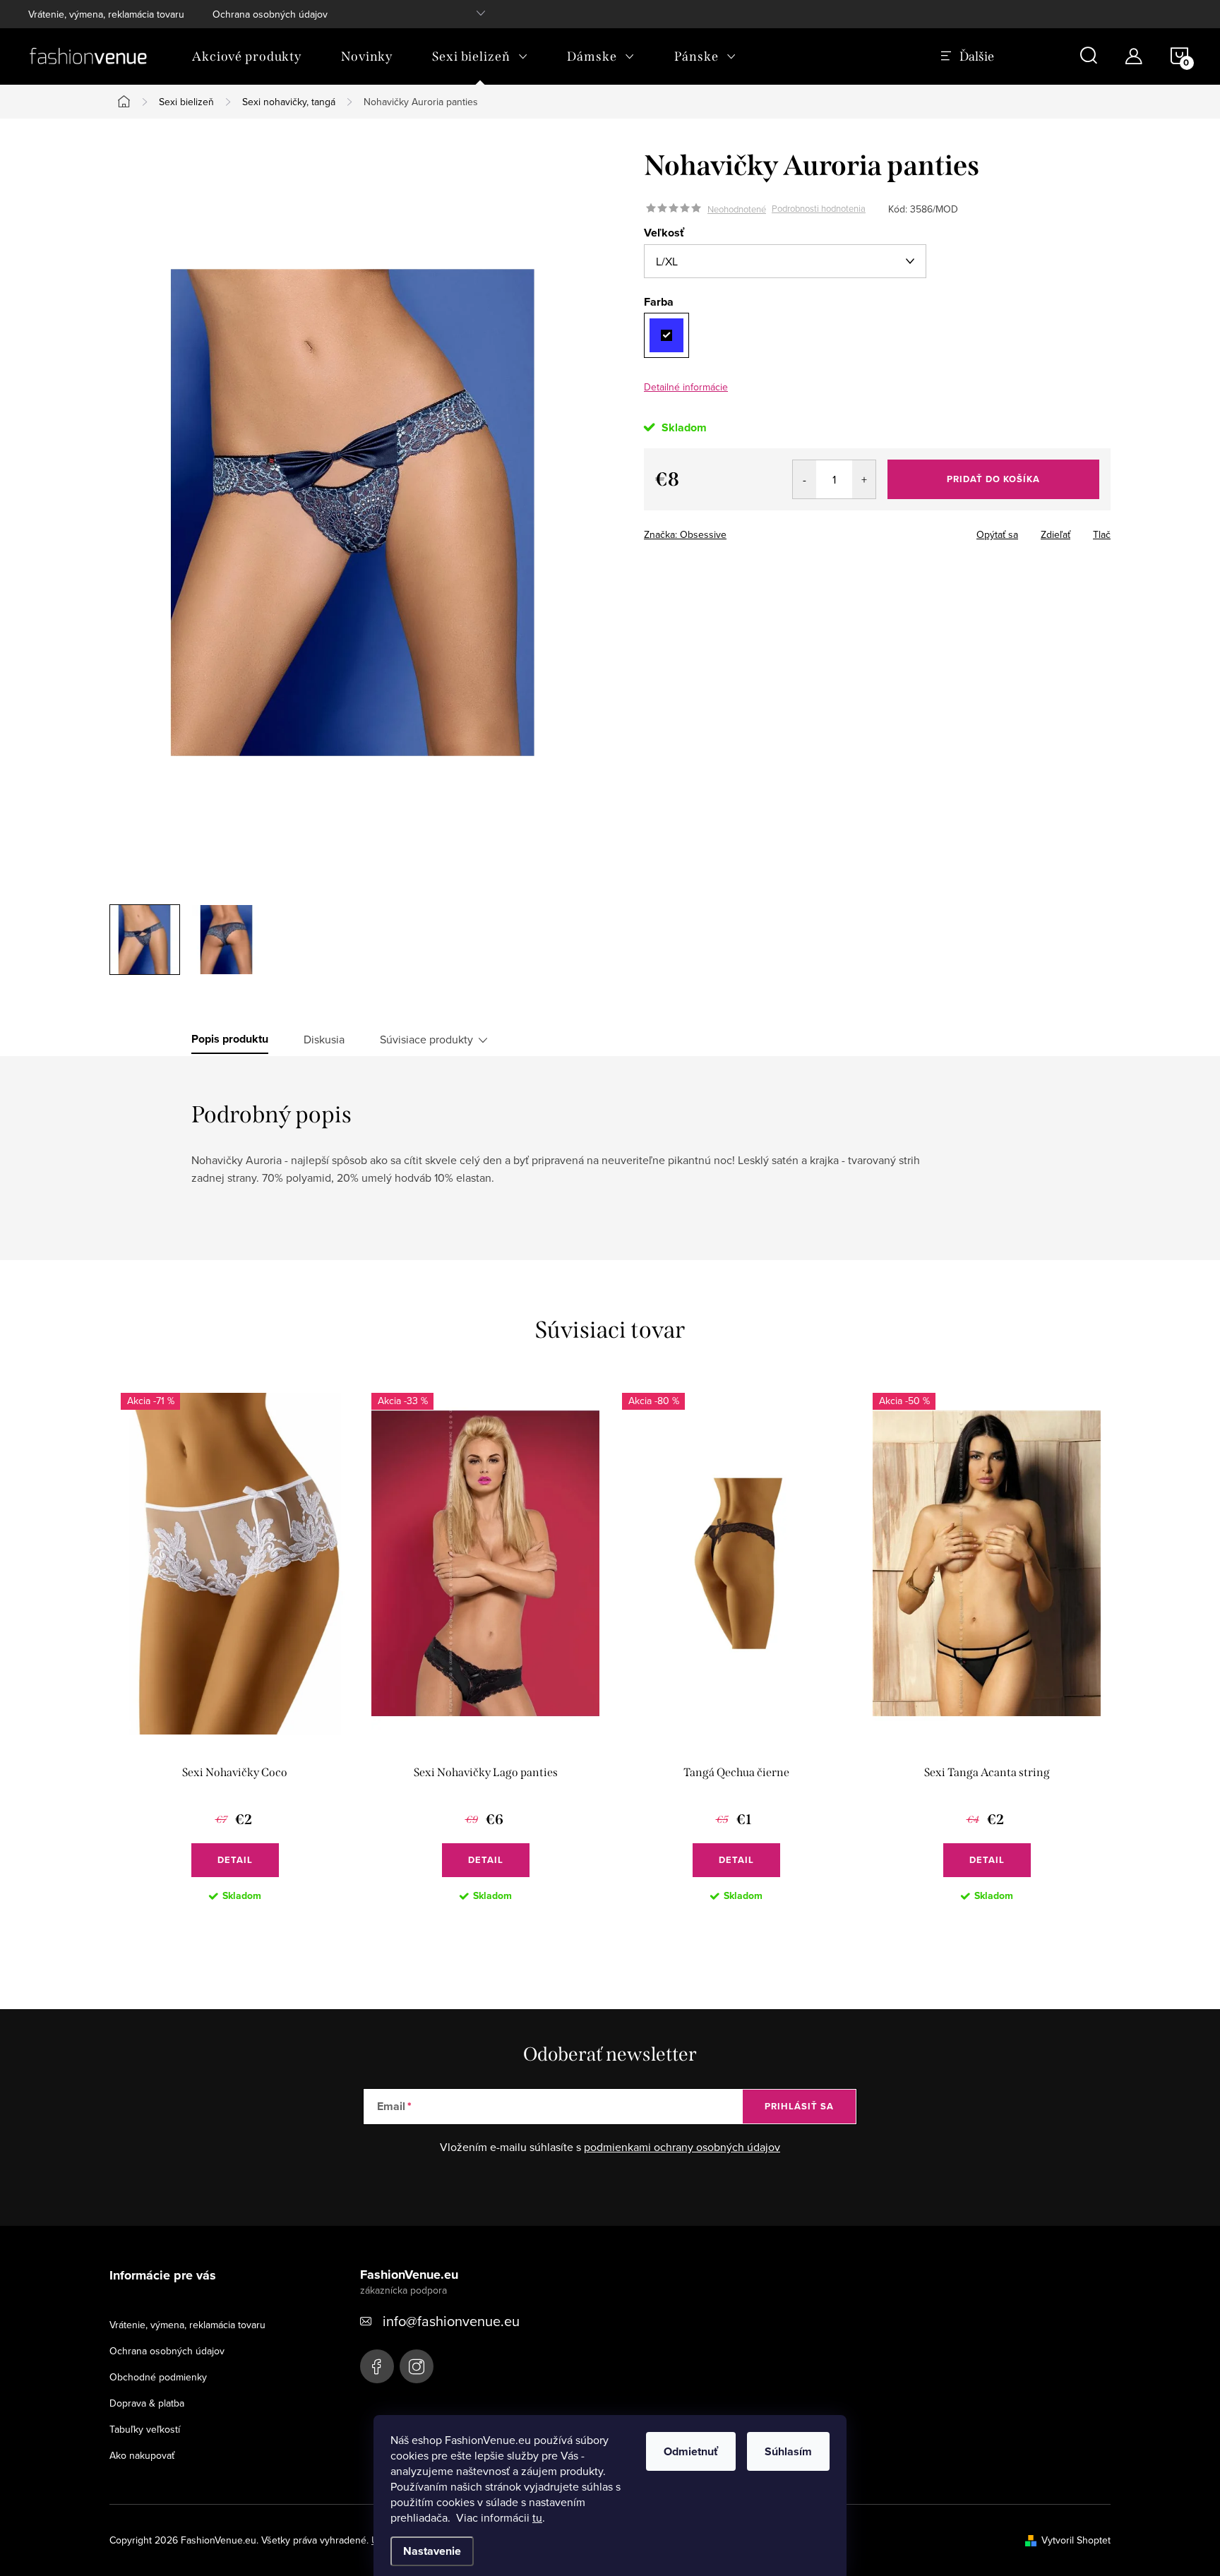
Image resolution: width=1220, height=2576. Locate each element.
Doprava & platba (147, 2403)
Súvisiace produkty (426, 1039)
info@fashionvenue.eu (451, 2321)
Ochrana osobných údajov (270, 14)
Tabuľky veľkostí (145, 2429)
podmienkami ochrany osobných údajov (682, 2147)
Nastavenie (432, 2551)
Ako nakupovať (142, 2455)
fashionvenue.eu (417, 2366)
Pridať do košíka (993, 479)
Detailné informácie (686, 387)
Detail (235, 1860)
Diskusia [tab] (324, 1039)
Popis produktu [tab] (230, 1039)
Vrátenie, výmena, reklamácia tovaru (106, 14)
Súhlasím (788, 2451)
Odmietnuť (691, 2451)
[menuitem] (247, 56)
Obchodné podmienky (158, 2377)
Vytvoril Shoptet (1076, 2540)
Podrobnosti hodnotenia (819, 209)
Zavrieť (743, 530)
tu (537, 2517)
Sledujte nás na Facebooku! (377, 2366)
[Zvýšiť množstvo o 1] (864, 479)
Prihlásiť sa (799, 2106)
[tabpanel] (235, 1659)
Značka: (685, 534)
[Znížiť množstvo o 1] (805, 479)
